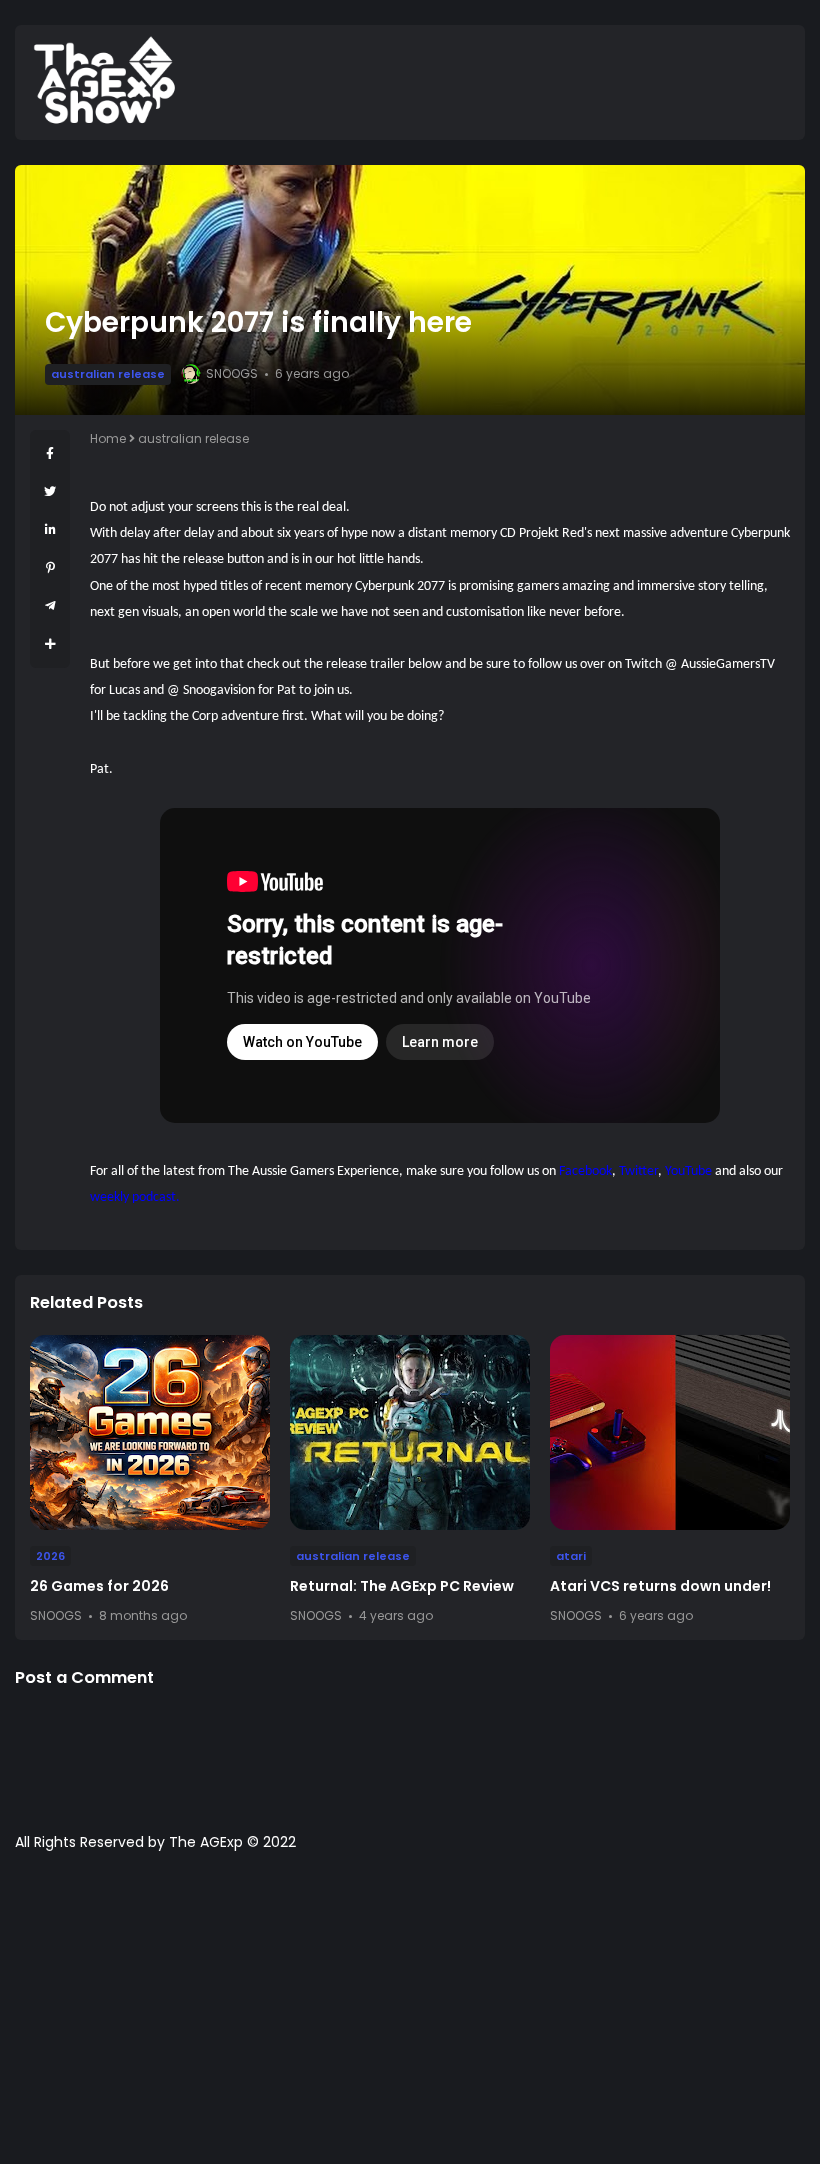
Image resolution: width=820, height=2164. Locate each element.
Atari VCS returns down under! (660, 1586)
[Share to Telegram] (50, 605)
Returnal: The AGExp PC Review (402, 1586)
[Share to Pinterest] (50, 567)
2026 (50, 1556)
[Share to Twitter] (50, 491)
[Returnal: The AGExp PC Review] (410, 1432)
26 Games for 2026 (99, 1586)
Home (108, 438)
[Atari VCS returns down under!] (670, 1432)
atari (571, 1556)
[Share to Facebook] (50, 453)
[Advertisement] (410, 2018)
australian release (108, 374)
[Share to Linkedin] (50, 529)
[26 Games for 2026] (150, 1432)
